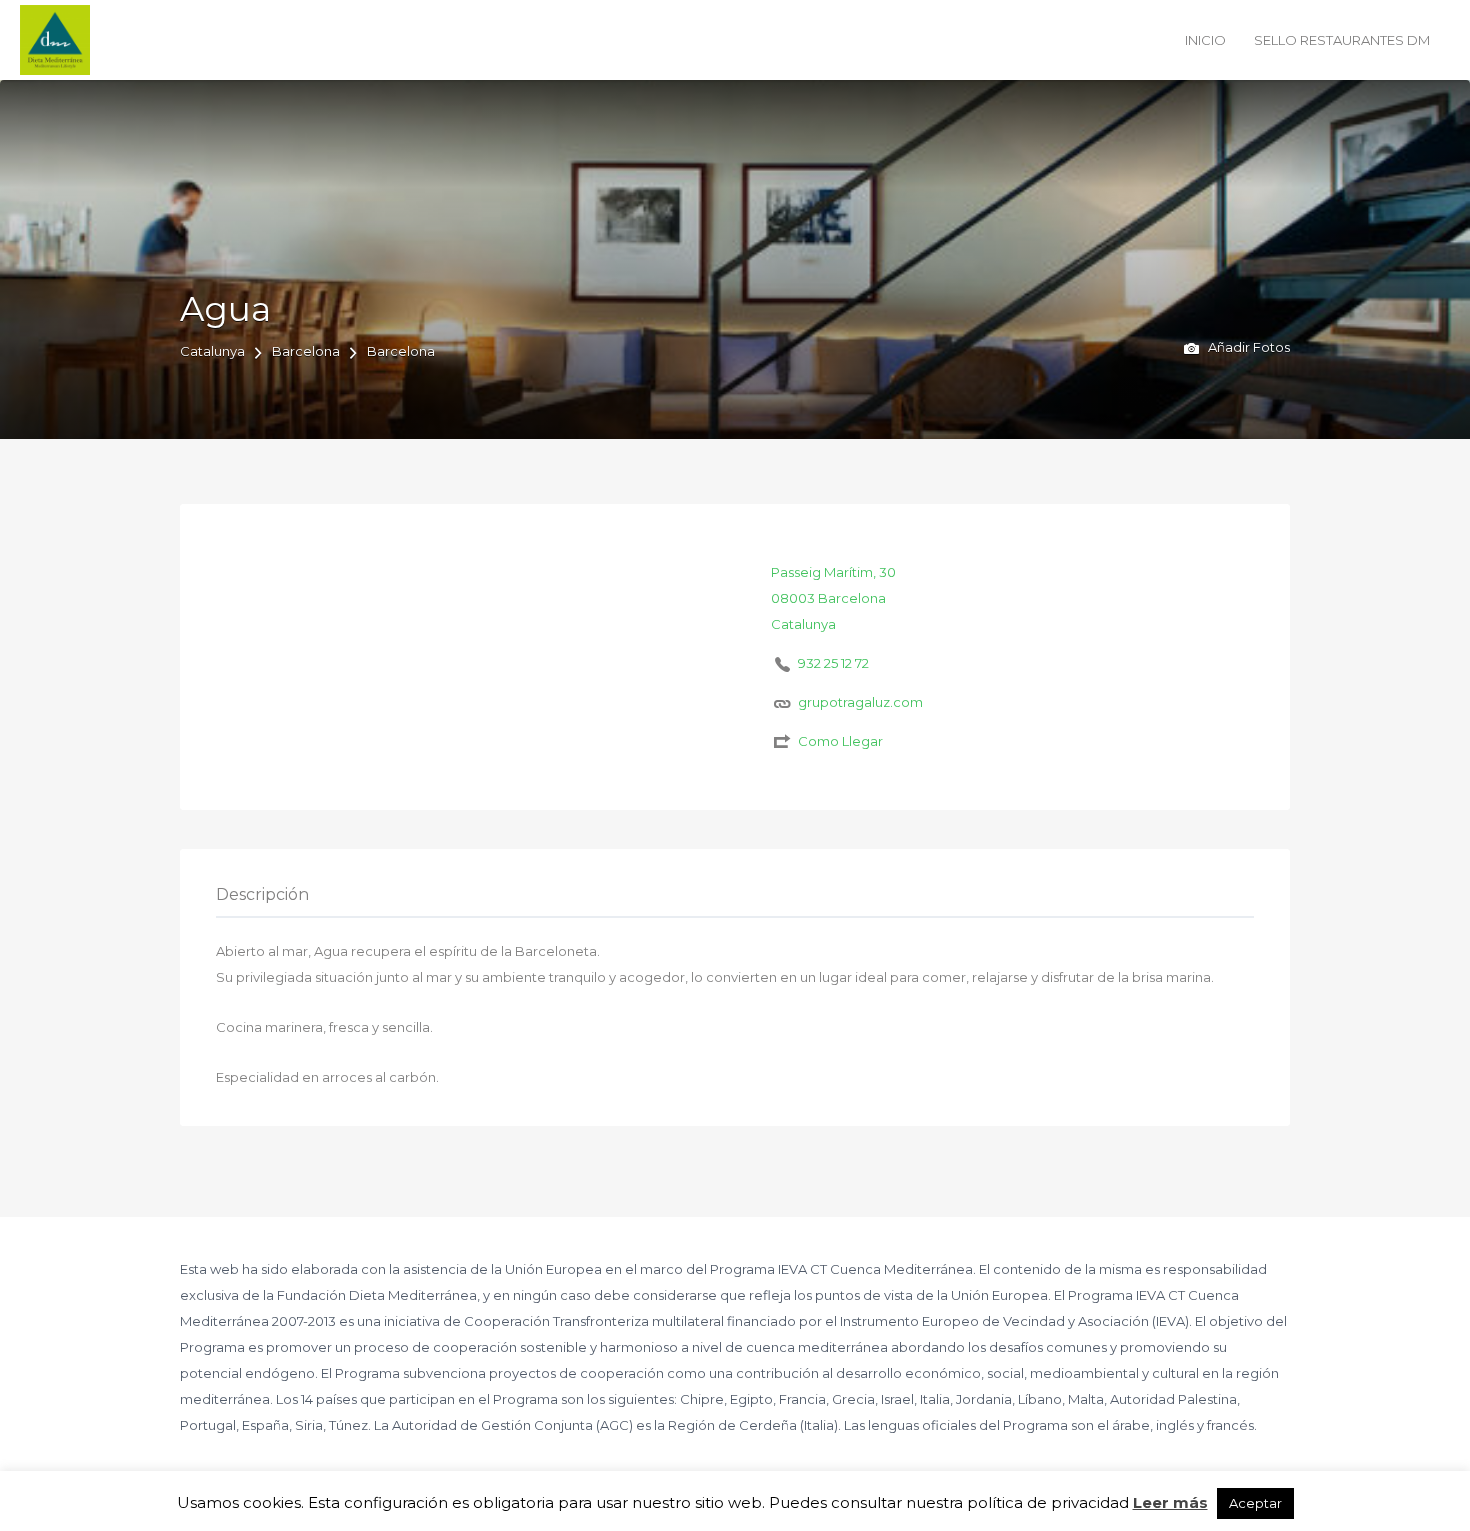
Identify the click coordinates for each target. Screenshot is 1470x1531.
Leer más (1170, 1502)
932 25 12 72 (833, 663)
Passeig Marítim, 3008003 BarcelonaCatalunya (833, 598)
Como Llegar (840, 741)
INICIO (1205, 40)
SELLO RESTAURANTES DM (1342, 40)
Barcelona (306, 351)
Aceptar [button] (1255, 1503)
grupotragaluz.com (860, 702)
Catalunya (212, 351)
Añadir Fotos (1247, 347)
